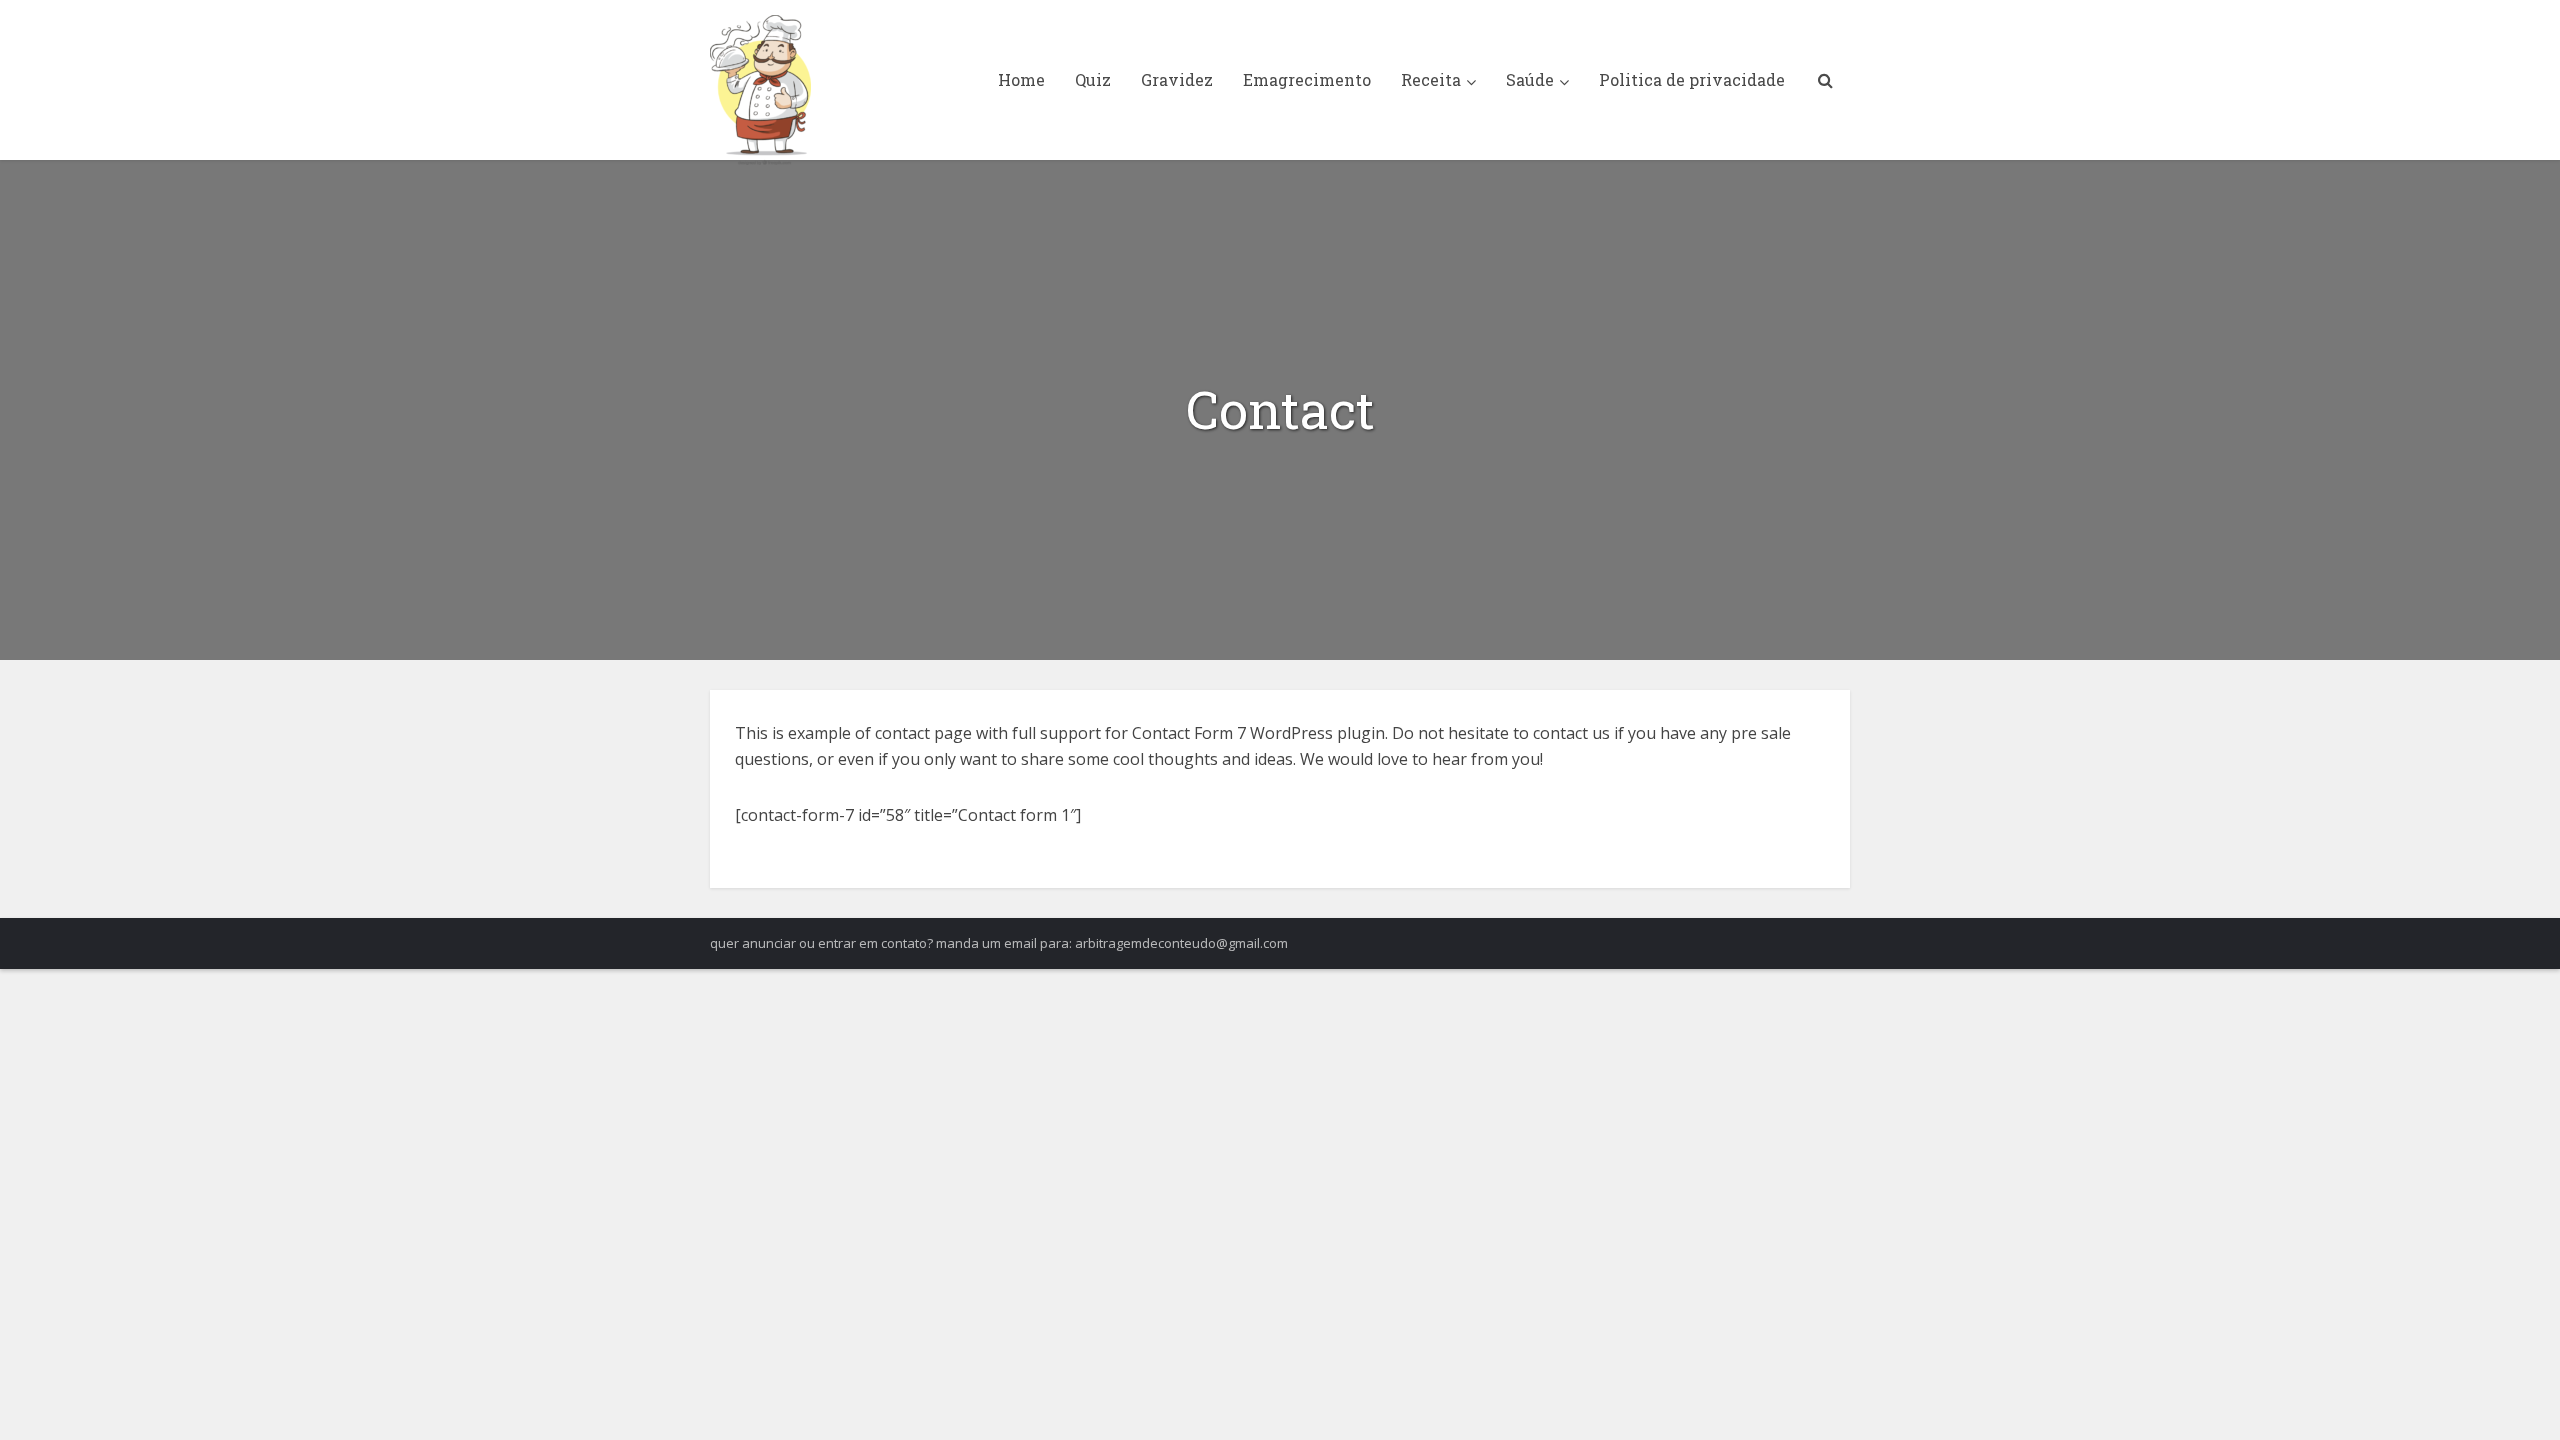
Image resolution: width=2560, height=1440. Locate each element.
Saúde (1530, 79)
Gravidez (1177, 79)
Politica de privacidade (1692, 79)
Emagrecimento (1307, 79)
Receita (1431, 79)
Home (1021, 79)
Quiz (1093, 79)
